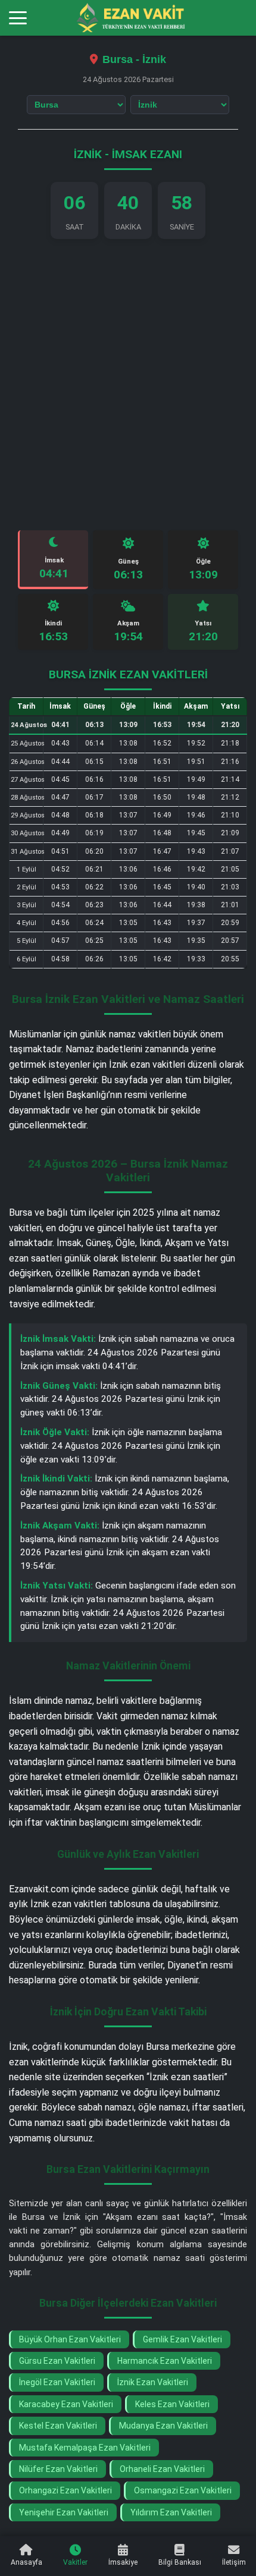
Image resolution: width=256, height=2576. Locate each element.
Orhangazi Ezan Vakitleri (65, 2490)
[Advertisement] (128, 385)
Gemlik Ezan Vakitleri (182, 2339)
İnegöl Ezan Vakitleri (57, 2382)
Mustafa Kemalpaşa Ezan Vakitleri (85, 2448)
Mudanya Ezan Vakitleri (163, 2426)
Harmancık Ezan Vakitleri (165, 2361)
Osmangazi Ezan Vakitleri (183, 2490)
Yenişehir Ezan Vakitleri (64, 2512)
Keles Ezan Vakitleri (172, 2404)
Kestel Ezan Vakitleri (58, 2426)
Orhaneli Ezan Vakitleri (162, 2469)
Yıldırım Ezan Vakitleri (171, 2512)
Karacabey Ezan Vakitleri (66, 2404)
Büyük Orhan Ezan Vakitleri (70, 2339)
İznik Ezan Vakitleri (153, 2382)
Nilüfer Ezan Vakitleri (58, 2469)
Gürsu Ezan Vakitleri (57, 2361)
